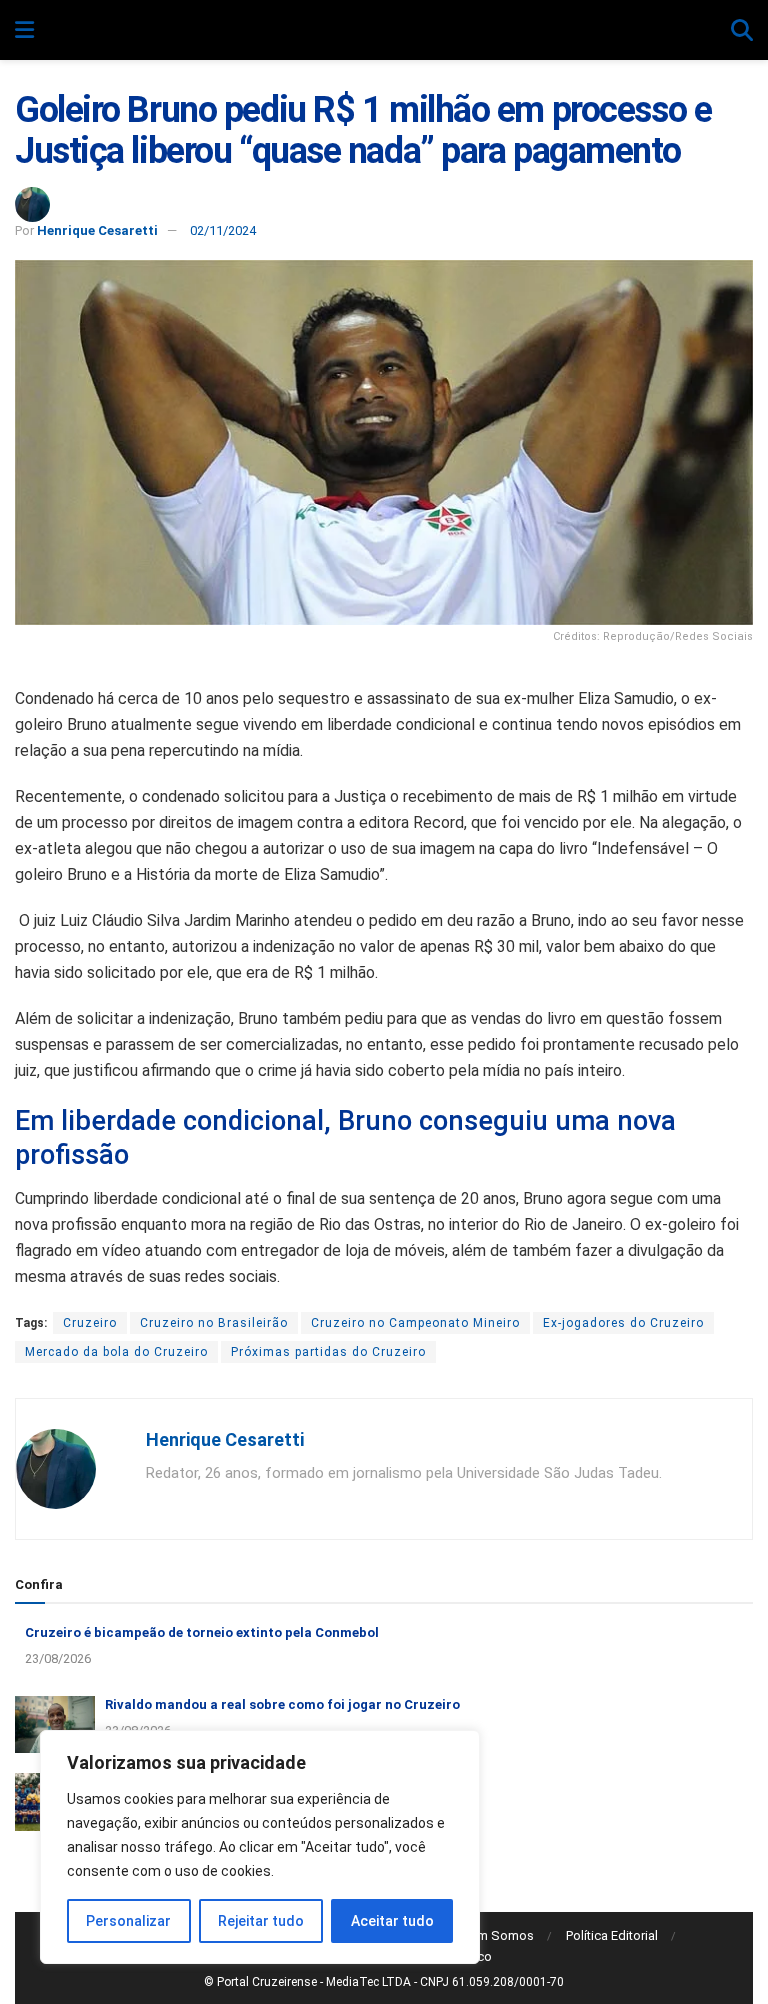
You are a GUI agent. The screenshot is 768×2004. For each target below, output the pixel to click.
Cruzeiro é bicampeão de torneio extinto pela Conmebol (202, 1632)
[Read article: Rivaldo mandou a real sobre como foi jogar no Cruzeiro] (55, 1724)
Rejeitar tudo (261, 1921)
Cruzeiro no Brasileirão (214, 1323)
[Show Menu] (24, 31)
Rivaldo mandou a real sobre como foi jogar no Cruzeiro (282, 1704)
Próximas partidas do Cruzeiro (328, 1352)
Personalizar (128, 1921)
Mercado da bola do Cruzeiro (116, 1352)
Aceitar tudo (392, 1921)
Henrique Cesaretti (97, 230)
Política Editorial (612, 1935)
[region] (260, 1847)
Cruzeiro (90, 1323)
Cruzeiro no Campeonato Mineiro (415, 1323)
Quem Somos (494, 1935)
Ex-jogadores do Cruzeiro (623, 1323)
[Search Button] (742, 31)
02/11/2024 (223, 230)
